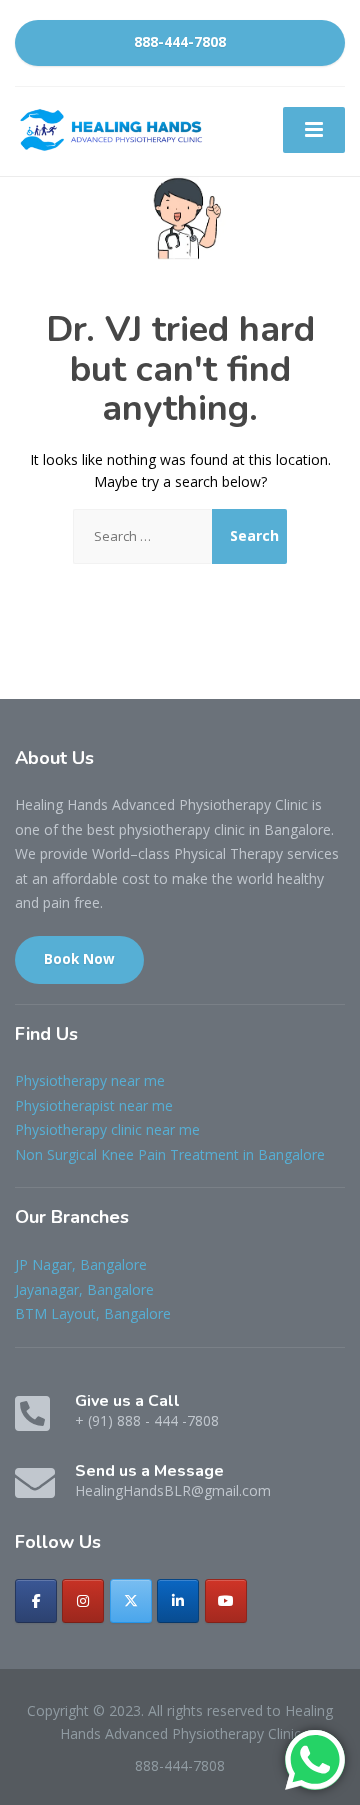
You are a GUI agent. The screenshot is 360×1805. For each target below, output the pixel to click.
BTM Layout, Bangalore (93, 1313)
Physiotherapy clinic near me (107, 1129)
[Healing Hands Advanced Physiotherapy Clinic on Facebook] (36, 1601)
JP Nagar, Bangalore (81, 1264)
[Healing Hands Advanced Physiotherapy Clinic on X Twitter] (131, 1601)
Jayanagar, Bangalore (84, 1289)
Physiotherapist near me (94, 1105)
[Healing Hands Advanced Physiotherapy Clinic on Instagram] (83, 1601)
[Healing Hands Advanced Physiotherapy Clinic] (114, 129)
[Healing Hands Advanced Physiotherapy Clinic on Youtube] (226, 1601)
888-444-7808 (180, 42)
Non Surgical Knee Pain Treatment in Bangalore (170, 1154)
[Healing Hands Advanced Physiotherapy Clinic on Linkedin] (178, 1601)
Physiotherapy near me (90, 1080)
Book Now (79, 959)
